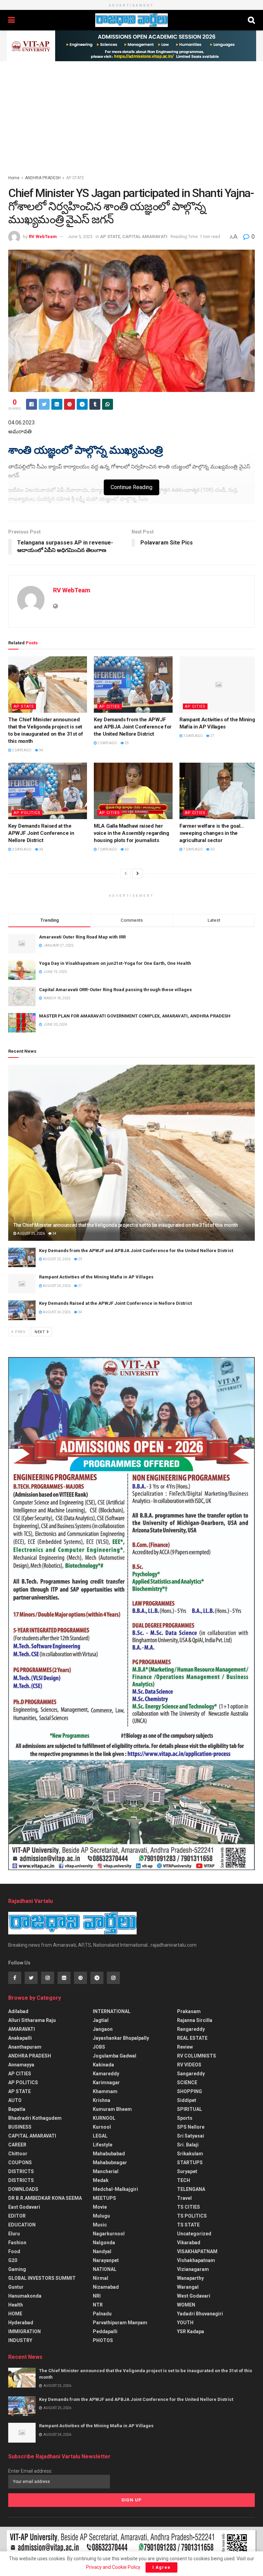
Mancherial (106, 2171)
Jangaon (103, 2029)
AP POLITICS (27, 813)
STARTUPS (190, 2163)
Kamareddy (106, 2074)
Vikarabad (189, 2243)
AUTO (15, 2100)
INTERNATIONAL (112, 2011)
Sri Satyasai (191, 2136)
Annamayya (21, 2065)
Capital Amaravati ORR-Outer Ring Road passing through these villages (115, 990)
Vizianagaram (193, 2269)
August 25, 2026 (31, 1233)
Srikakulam (190, 2154)
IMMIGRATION (24, 2331)
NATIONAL (105, 2269)
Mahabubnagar (110, 2163)
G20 (13, 2260)
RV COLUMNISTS (197, 2056)
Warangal (188, 2287)
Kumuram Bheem (112, 2109)
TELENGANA (191, 2189)
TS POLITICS (192, 2216)
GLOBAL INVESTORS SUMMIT (42, 2278)
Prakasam (189, 2011)
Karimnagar (106, 2082)
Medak (101, 2180)
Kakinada (103, 2065)
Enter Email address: (30, 2471)
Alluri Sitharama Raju (32, 2020)
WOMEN (186, 2305)
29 (126, 743)
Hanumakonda (25, 2296)
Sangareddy (191, 2074)
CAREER (17, 2145)
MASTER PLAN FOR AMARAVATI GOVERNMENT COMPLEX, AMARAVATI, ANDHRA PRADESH (135, 1016)
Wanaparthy (190, 2278)
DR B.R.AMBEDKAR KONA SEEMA (45, 2198)
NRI (97, 2296)
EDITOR (17, 2216)
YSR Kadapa (191, 2331)
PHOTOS (103, 2340)
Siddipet (187, 2100)
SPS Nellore (191, 2127)
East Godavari (24, 2207)
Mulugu (101, 2216)
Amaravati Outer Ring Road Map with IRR (82, 937)
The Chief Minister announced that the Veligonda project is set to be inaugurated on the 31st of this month (126, 1225)
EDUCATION (22, 2225)
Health (16, 2305)
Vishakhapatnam (196, 2260)
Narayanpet (106, 2260)
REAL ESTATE (192, 2038)
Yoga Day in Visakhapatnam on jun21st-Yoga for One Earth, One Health (115, 963)
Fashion (17, 2243)
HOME (15, 2314)
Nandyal (102, 2251)
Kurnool (102, 2127)
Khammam (105, 2091)
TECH (184, 2180)
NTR (98, 2305)
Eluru (14, 2234)
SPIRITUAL (190, 2109)
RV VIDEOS (189, 2065)
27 (212, 736)
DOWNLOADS (23, 2189)
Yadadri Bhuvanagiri (200, 2314)
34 (41, 750)
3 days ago (193, 736)
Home (14, 178)
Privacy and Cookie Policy (113, 2567)
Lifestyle (103, 2145)
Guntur (16, 2287)
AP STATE (75, 178)
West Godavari (194, 2296)
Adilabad (18, 2011)
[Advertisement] (131, 113)
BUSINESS (20, 2127)
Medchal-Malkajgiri (115, 2189)
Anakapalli (20, 2038)
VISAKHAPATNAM (197, 2251)
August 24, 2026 (56, 1286)
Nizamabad (106, 2287)
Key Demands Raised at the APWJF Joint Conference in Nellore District (41, 833)
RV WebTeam (43, 236)
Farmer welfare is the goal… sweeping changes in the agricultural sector (212, 833)
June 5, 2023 (80, 236)
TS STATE (188, 2225)
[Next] (138, 873)
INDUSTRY (20, 2340)
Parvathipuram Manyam (120, 2323)
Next (40, 1332)
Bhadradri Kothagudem (35, 2118)
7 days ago (107, 849)
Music (100, 2225)
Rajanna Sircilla (195, 2020)
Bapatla (17, 2109)
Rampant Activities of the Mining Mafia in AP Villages (96, 1277)
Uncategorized (194, 2234)
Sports (185, 2118)
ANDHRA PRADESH (43, 178)
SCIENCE (187, 2082)
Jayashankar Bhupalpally (121, 2038)
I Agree (161, 2567)
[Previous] (126, 873)
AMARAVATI (22, 2029)
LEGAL (100, 2136)
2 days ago (21, 750)
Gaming (17, 2269)
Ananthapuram (25, 2047)
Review (185, 2047)
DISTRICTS (21, 2171)
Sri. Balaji (188, 2145)
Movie (100, 2207)
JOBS (99, 2047)
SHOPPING (190, 2091)
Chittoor (18, 2154)
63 (126, 849)
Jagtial (101, 2020)
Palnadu (102, 2314)
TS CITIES (189, 2207)
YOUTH (185, 2323)
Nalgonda (104, 2243)
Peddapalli (105, 2331)
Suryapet (187, 2171)
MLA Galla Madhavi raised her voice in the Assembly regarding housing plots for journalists (131, 833)
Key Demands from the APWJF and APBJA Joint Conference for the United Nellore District (133, 727)
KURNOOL (104, 2118)
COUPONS (20, 2163)
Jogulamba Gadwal (115, 2056)
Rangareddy (191, 2029)
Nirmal (101, 2278)
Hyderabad (21, 2323)
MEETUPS (104, 2198)
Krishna (102, 2100)
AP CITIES (110, 706)
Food (14, 2251)
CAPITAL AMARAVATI (145, 236)
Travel (184, 2198)
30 (212, 849)
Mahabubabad (109, 2154)
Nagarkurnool (109, 2234)
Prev (20, 1332)
